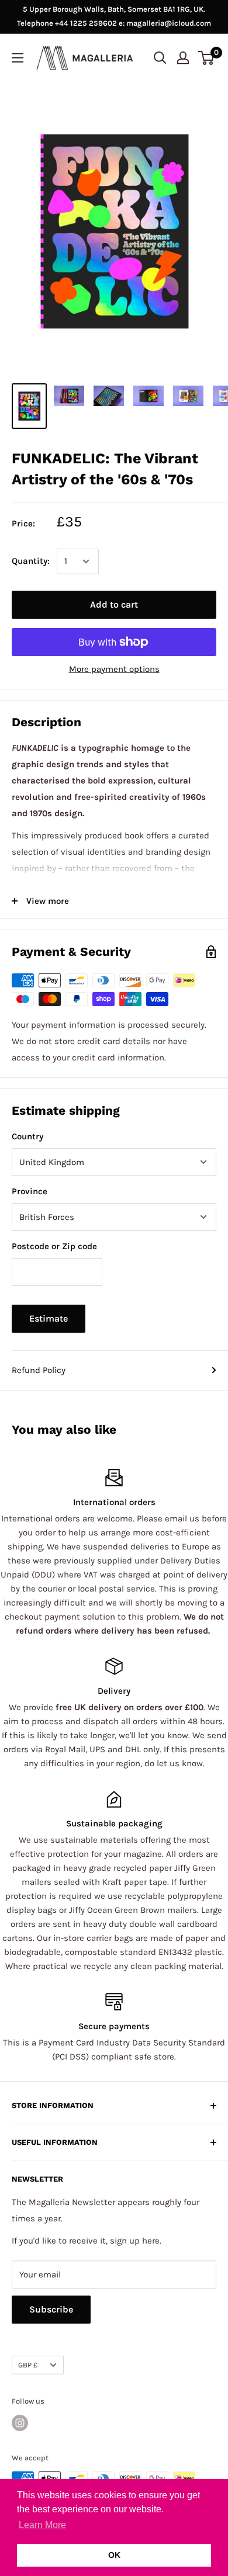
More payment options (114, 669)
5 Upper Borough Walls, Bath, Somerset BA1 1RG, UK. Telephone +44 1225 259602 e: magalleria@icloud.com (114, 16)
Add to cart (114, 604)
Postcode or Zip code (54, 1246)
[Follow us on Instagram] (20, 2423)
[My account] (183, 58)
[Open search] (160, 58)
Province (30, 1191)
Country (27, 1136)
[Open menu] (18, 58)
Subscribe (51, 2309)
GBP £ (28, 2365)
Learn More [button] (42, 2525)
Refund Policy (39, 1370)
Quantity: (31, 561)
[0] (207, 58)
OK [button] (114, 2555)
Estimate (49, 1318)
